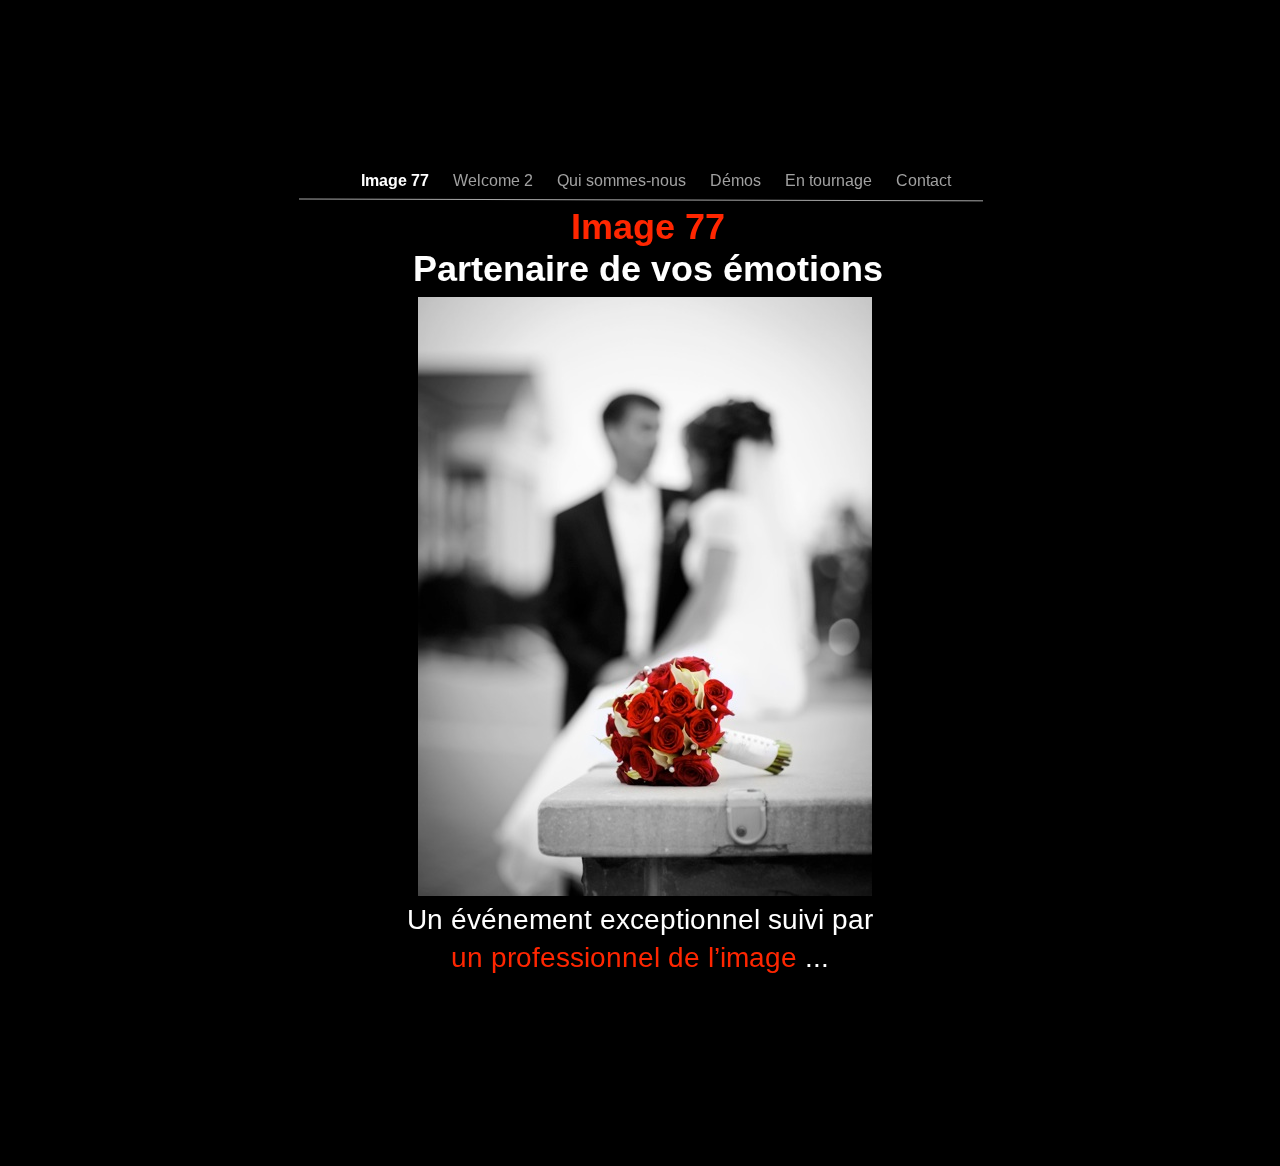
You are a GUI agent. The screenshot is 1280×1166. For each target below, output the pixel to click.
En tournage (830, 180)
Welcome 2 (495, 180)
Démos (737, 180)
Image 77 (397, 180)
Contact (923, 180)
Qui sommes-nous (623, 180)
